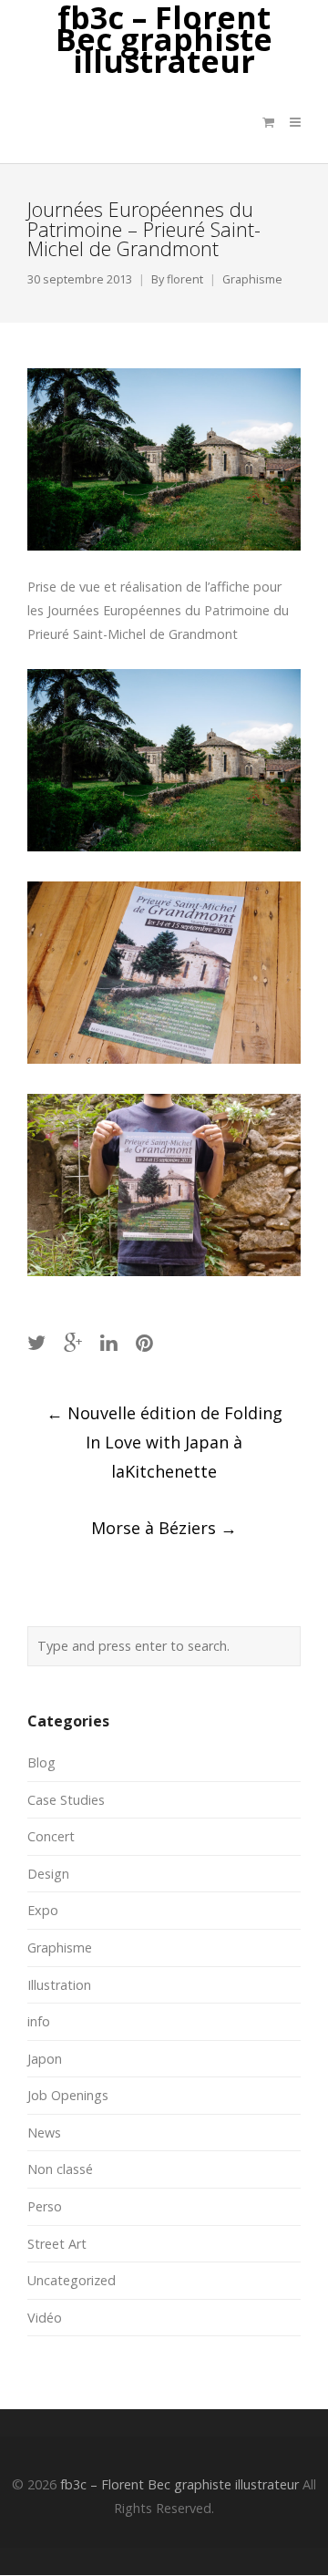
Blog (41, 1762)
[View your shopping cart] (268, 122)
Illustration (59, 1985)
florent (185, 279)
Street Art (57, 2244)
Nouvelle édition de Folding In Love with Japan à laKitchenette (164, 1442)
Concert (51, 1836)
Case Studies (66, 1800)
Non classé (60, 2169)
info (39, 2021)
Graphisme (252, 279)
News (44, 2133)
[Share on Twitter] (36, 1342)
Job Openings (68, 2095)
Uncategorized (72, 2280)
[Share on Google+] (73, 1342)
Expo (43, 1910)
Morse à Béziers (164, 1528)
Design (48, 1874)
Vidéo (45, 2318)
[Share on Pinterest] (144, 1342)
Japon (45, 2059)
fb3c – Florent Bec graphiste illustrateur (164, 40)
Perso (45, 2206)
